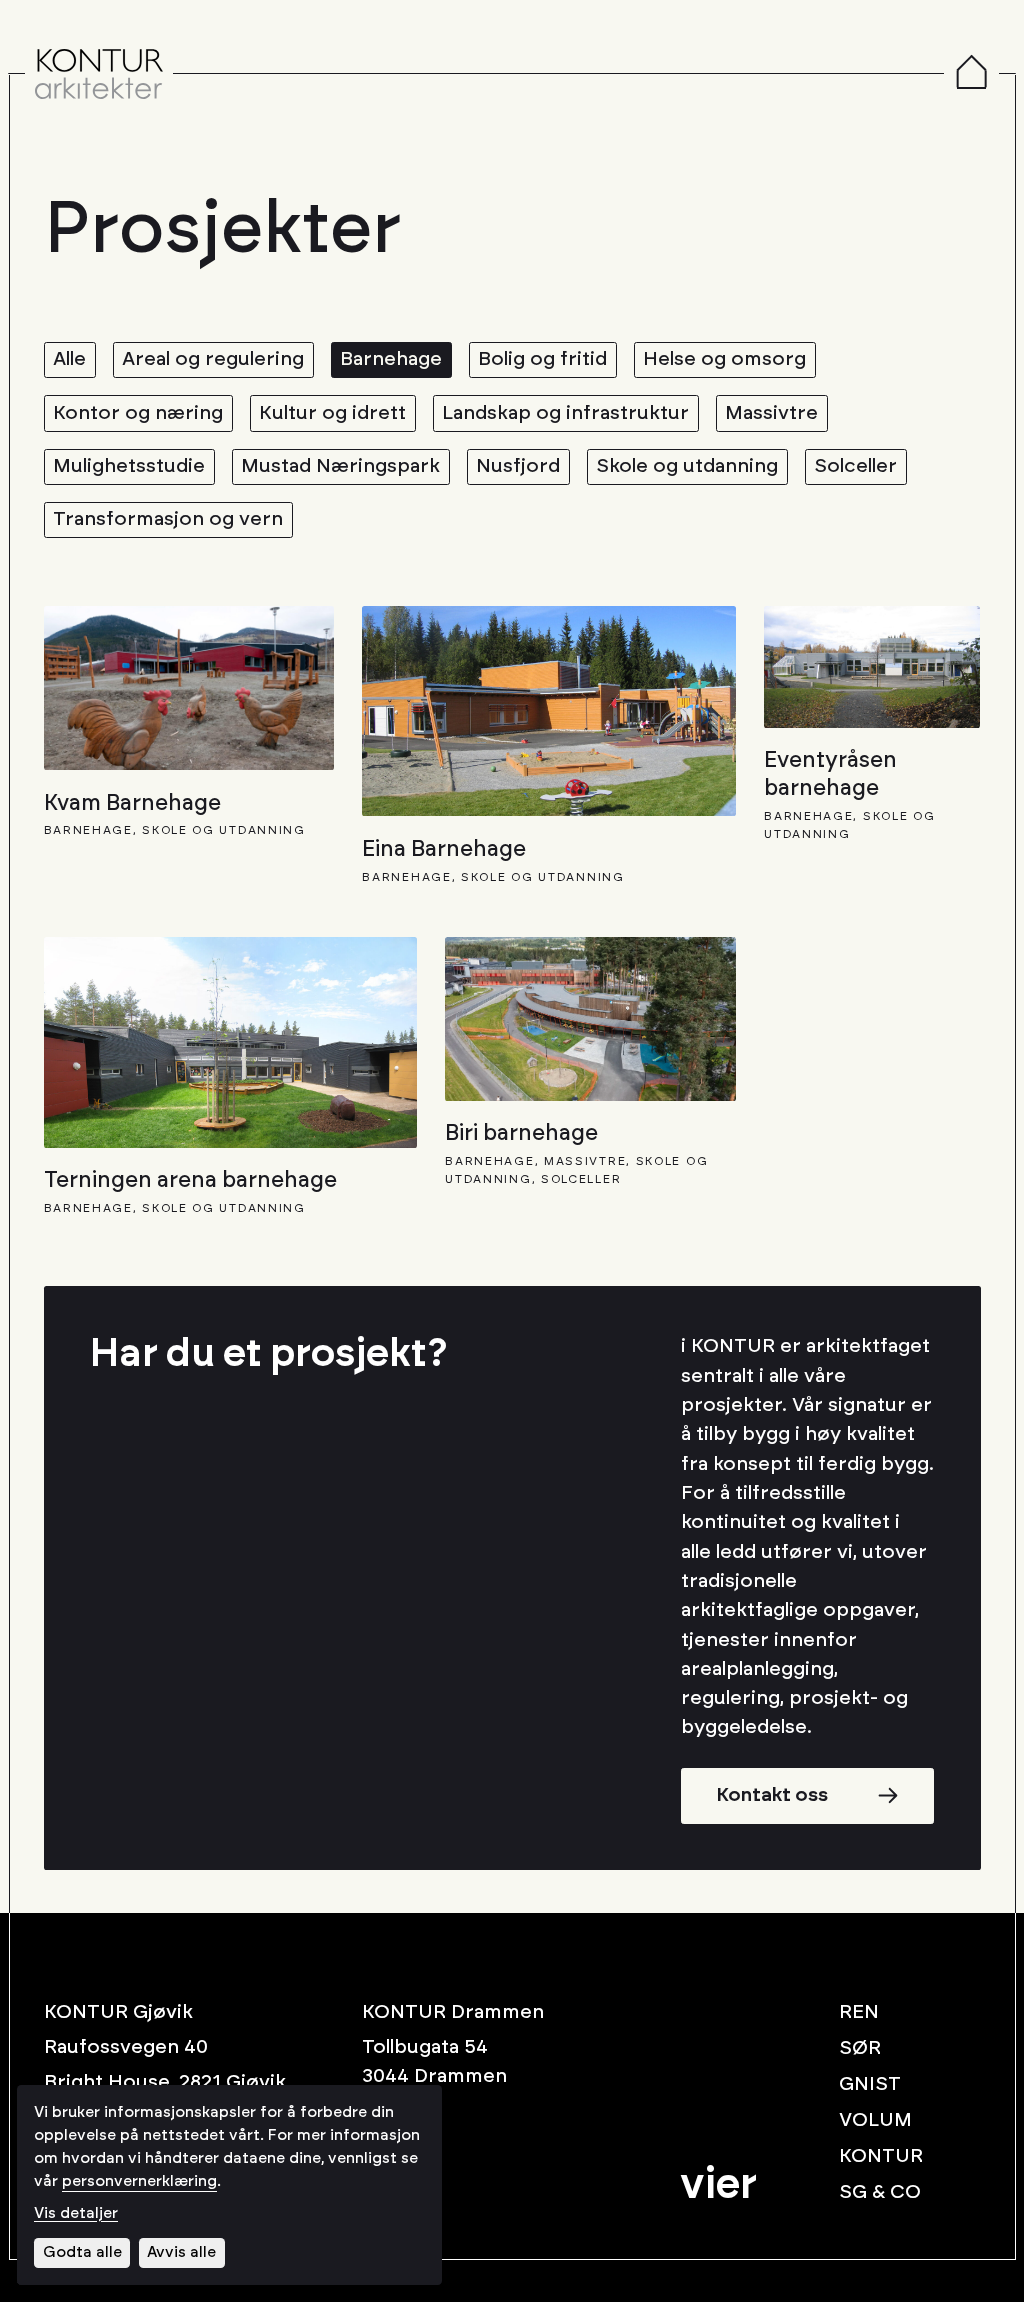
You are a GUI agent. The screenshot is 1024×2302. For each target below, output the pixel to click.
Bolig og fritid (542, 359)
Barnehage (391, 359)
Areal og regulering (213, 359)
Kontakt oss (772, 1795)
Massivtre (771, 413)
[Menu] (972, 74)
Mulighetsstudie (129, 466)
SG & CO (880, 2192)
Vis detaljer (76, 2213)
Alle (69, 359)
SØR (860, 2048)
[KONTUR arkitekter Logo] (99, 74)
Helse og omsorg (724, 359)
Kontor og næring (138, 413)
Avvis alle (181, 2252)
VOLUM (875, 2120)
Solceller (855, 466)
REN (859, 2012)
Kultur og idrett (332, 413)
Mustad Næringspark (340, 466)
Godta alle (82, 2252)
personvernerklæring (139, 2181)
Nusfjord (518, 466)
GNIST (870, 2084)
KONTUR (881, 2156)
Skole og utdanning (687, 466)
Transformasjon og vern (168, 519)
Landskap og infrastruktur (565, 413)
